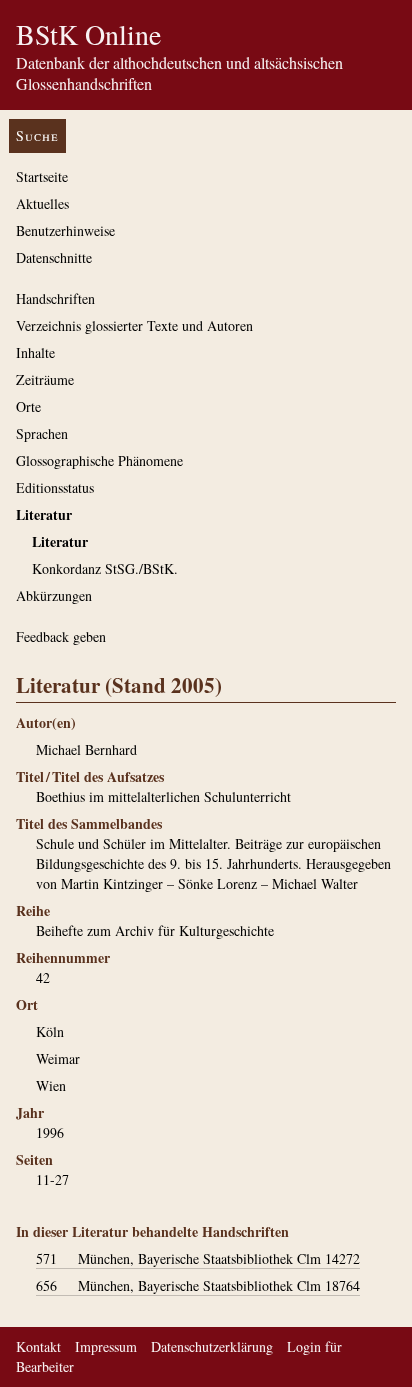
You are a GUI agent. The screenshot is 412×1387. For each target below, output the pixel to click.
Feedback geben (61, 636)
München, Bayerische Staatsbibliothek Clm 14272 (198, 1258)
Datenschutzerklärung (212, 1346)
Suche (37, 135)
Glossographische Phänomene (99, 460)
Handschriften (55, 298)
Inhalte (35, 352)
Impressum (106, 1346)
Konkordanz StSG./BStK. (105, 568)
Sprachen (42, 433)
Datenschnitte (54, 257)
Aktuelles (42, 203)
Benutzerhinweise (65, 230)
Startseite (42, 176)
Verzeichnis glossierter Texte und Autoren (134, 325)
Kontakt (38, 1346)
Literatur (44, 514)
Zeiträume (45, 379)
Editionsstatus (55, 487)
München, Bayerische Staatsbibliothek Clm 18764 (198, 1285)
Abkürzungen (54, 595)
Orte (28, 406)
